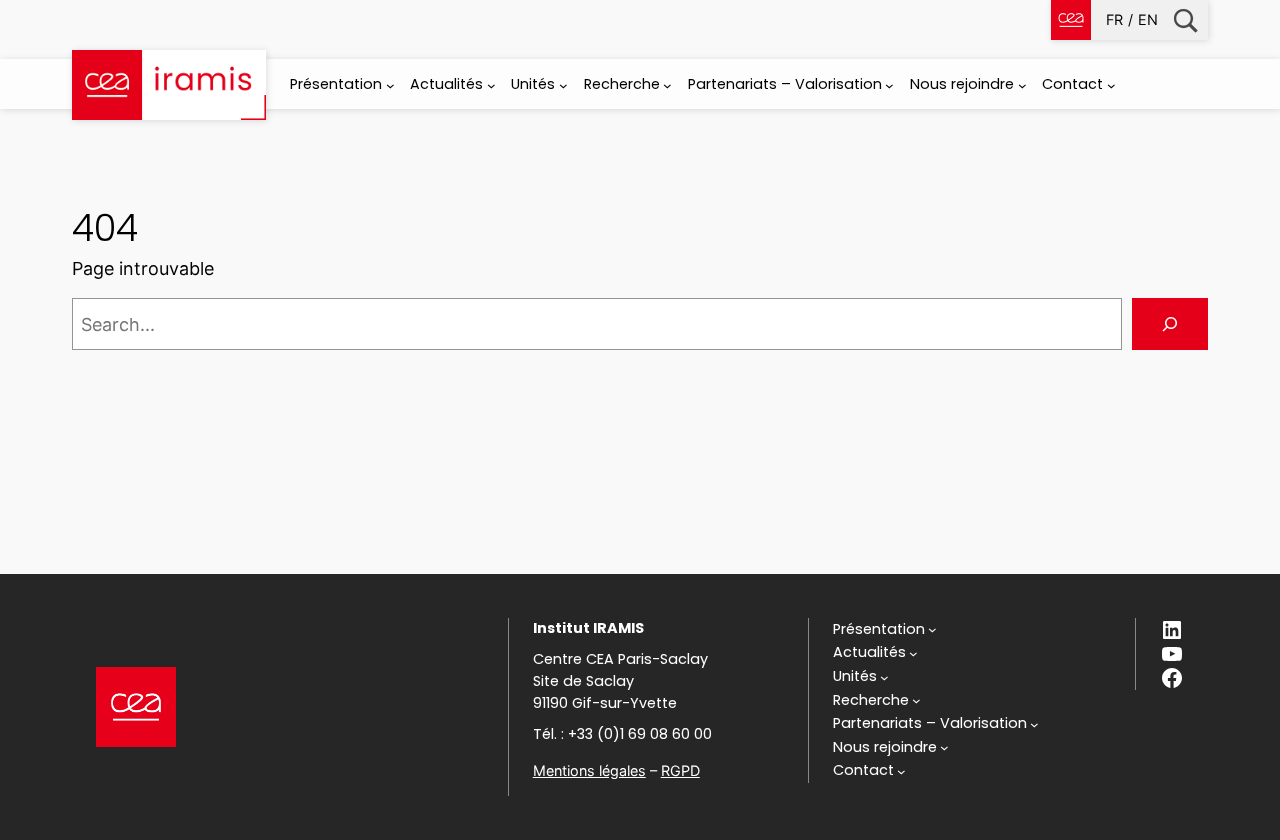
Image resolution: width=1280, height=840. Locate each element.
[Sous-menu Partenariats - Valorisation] (889, 85)
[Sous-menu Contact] (1111, 85)
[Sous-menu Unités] (563, 85)
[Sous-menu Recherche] (667, 85)
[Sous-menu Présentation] (390, 85)
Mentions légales (589, 770)
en (1148, 19)
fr (1114, 19)
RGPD (680, 770)
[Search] (1170, 324)
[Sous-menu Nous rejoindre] (1022, 85)
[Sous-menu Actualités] (491, 85)
